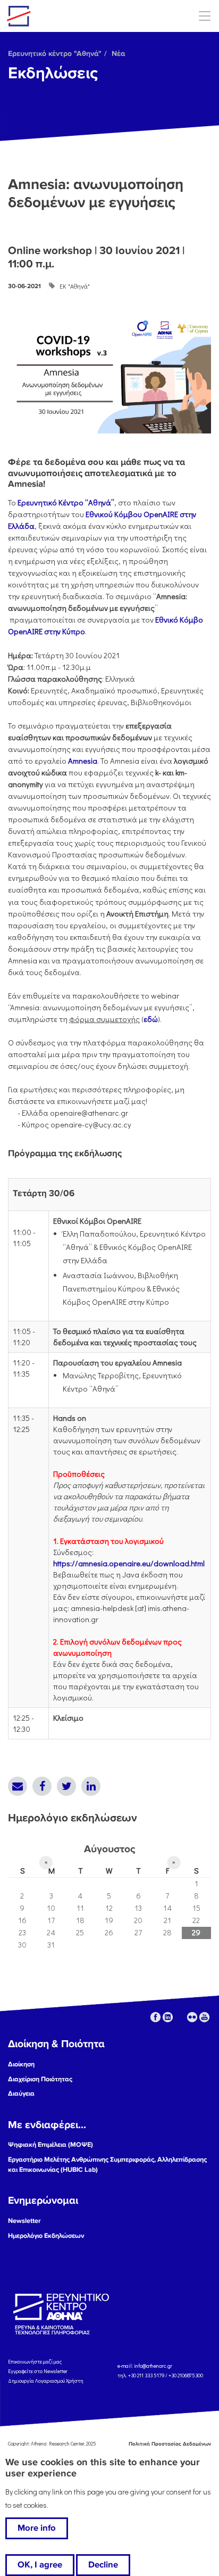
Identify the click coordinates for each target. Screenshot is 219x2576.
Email (18, 1786)
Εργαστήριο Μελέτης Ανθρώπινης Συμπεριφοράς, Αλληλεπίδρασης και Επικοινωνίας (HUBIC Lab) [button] (107, 2165)
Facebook (42, 1786)
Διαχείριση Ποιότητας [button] (40, 2079)
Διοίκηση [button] (21, 2064)
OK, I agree (40, 2565)
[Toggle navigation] (204, 16)
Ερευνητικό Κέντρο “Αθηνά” (66, 502)
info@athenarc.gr (153, 2366)
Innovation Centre (65, 16)
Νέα (118, 54)
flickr (192, 2017)
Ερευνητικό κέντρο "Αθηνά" (55, 54)
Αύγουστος (109, 1849)
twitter (180, 2017)
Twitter (66, 1786)
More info (37, 2528)
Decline (103, 2565)
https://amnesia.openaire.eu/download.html (129, 1563)
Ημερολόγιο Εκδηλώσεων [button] (46, 2236)
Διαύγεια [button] (21, 2093)
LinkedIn (91, 1786)
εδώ (151, 1019)
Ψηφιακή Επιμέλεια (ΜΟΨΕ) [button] (50, 2145)
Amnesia (83, 761)
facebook (155, 2017)
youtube (204, 2017)
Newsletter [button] (24, 2221)
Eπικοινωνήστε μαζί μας (35, 2362)
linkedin (168, 2017)
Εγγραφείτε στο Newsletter (38, 2371)
